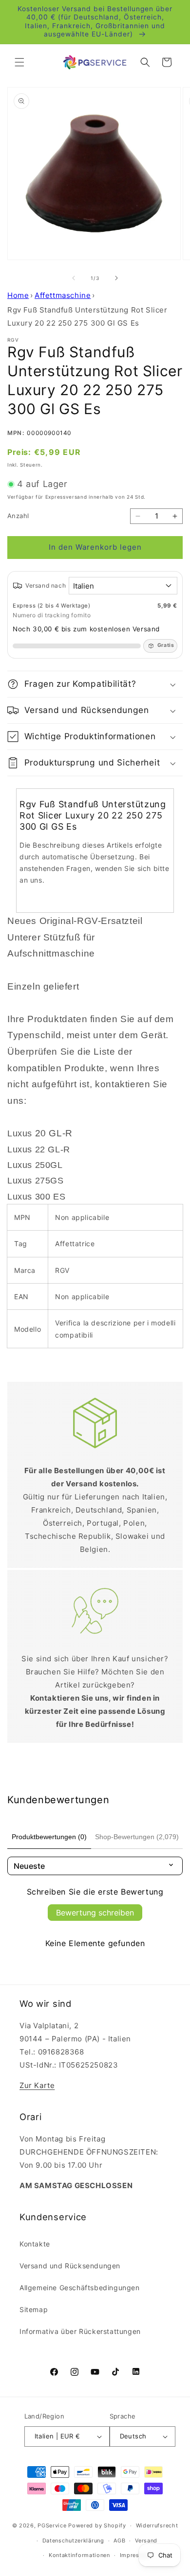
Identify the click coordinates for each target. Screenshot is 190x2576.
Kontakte (35, 2244)
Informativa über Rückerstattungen (80, 2331)
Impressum (135, 2555)
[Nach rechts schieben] (116, 278)
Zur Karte (37, 2085)
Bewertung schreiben (95, 1913)
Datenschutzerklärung (73, 2541)
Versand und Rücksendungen (70, 2266)
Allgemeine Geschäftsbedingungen (80, 2288)
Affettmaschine (63, 295)
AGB (119, 2541)
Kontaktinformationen (79, 2555)
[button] (19, 62)
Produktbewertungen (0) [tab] (49, 1837)
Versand (146, 2541)
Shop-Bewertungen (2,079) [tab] (137, 1837)
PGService (52, 2525)
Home (18, 295)
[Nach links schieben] (74, 278)
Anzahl (18, 516)
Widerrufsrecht (157, 2525)
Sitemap (34, 2309)
